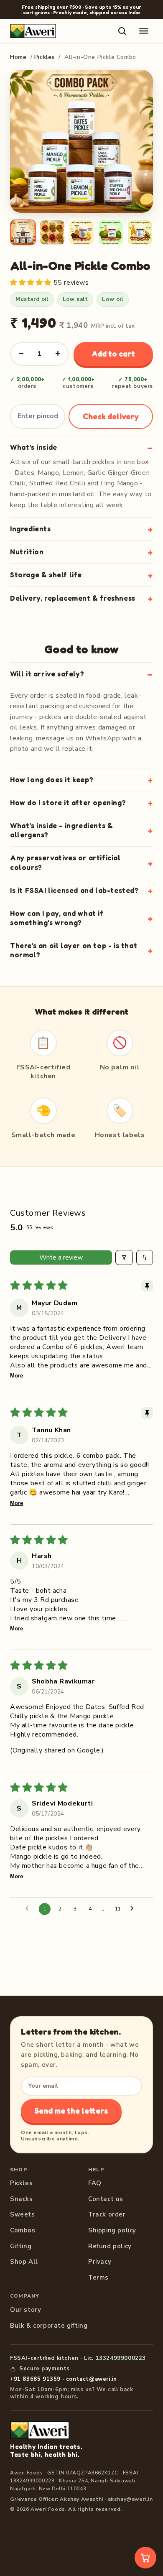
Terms (98, 2278)
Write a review (61, 1257)
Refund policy (110, 2246)
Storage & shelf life (46, 575)
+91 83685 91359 (35, 2379)
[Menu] (144, 31)
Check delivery (111, 416)
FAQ (95, 2183)
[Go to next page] (134, 1909)
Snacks (22, 2199)
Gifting (21, 2246)
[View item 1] (23, 232)
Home (18, 57)
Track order (107, 2214)
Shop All (24, 2262)
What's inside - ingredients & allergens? (61, 830)
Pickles (45, 57)
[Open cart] (145, 2558)
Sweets (23, 2214)
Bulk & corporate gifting (49, 2326)
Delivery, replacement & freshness (73, 598)
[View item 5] (140, 232)
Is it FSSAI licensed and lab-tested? (74, 890)
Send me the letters (71, 2111)
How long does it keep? (52, 779)
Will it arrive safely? (47, 674)
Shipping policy (112, 2230)
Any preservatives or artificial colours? (65, 862)
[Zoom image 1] (81, 141)
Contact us (106, 2199)
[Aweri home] (33, 31)
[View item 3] (81, 232)
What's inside (34, 447)
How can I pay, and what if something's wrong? (57, 918)
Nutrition (27, 552)
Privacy (100, 2262)
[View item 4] (111, 232)
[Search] (122, 31)
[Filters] (124, 1257)
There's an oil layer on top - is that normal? (74, 950)
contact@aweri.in (92, 2379)
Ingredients (31, 529)
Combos (23, 2230)
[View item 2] (52, 232)
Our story (25, 2310)
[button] (32, 283)
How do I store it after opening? (68, 802)
